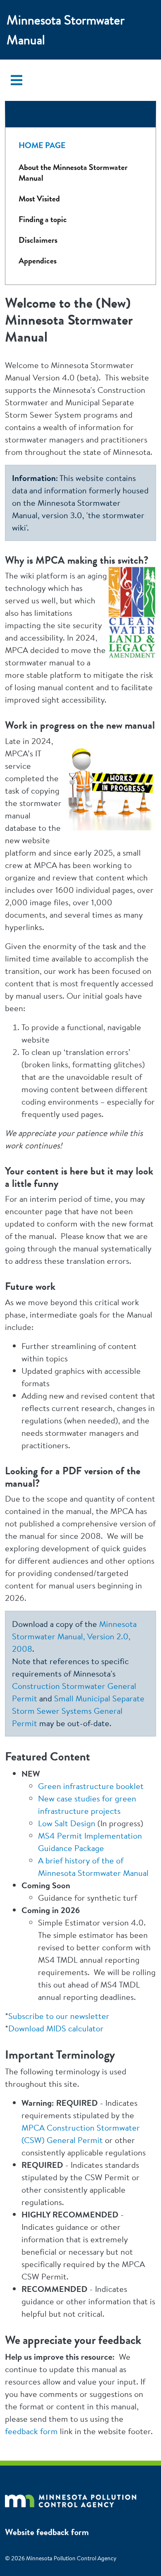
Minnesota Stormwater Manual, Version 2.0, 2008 (74, 1636)
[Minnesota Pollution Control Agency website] (71, 2499)
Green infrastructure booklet (91, 1786)
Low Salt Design (67, 1823)
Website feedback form (47, 2532)
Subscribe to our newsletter (59, 2016)
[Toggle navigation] (17, 80)
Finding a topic (43, 219)
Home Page (42, 145)
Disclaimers (38, 240)
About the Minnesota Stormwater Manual (73, 173)
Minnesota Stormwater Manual (66, 30)
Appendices (38, 261)
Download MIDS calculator (56, 2028)
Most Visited (39, 199)
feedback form (31, 2431)
